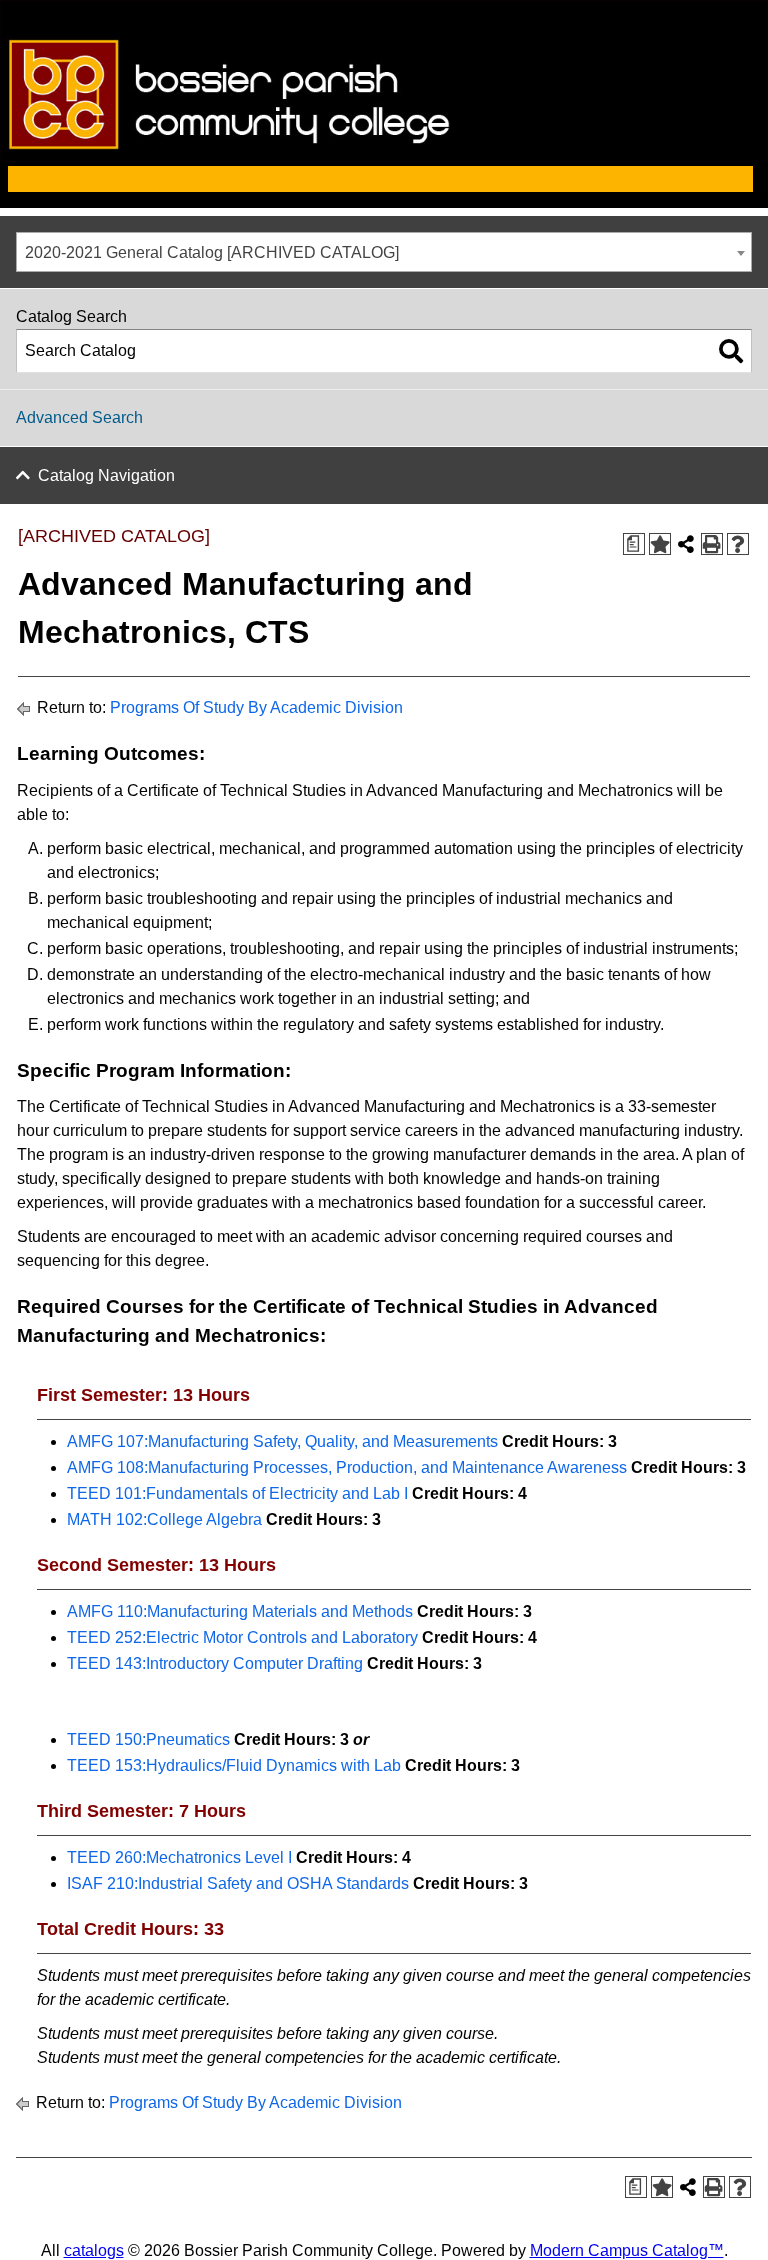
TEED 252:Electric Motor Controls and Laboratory (242, 1637)
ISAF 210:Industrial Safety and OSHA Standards (238, 1883)
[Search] (731, 351)
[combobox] (384, 252)
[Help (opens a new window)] (738, 544)
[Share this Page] (686, 544)
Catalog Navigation (106, 475)
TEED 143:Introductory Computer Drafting (215, 1663)
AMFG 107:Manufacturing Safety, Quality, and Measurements (282, 1441)
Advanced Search (79, 417)
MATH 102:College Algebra (164, 1519)
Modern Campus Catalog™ (627, 2250)
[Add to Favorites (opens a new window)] (660, 544)
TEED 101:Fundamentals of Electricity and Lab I (237, 1493)
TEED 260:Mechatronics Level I (179, 1857)
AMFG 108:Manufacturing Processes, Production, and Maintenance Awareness (347, 1467)
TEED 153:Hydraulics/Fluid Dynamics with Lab (234, 1765)
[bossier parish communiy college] (384, 156)
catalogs (94, 2250)
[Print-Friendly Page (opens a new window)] (712, 544)
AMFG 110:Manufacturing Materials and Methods (240, 1611)
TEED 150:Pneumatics (148, 1739)
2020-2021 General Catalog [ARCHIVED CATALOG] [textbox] (212, 252)
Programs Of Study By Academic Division (256, 707)
